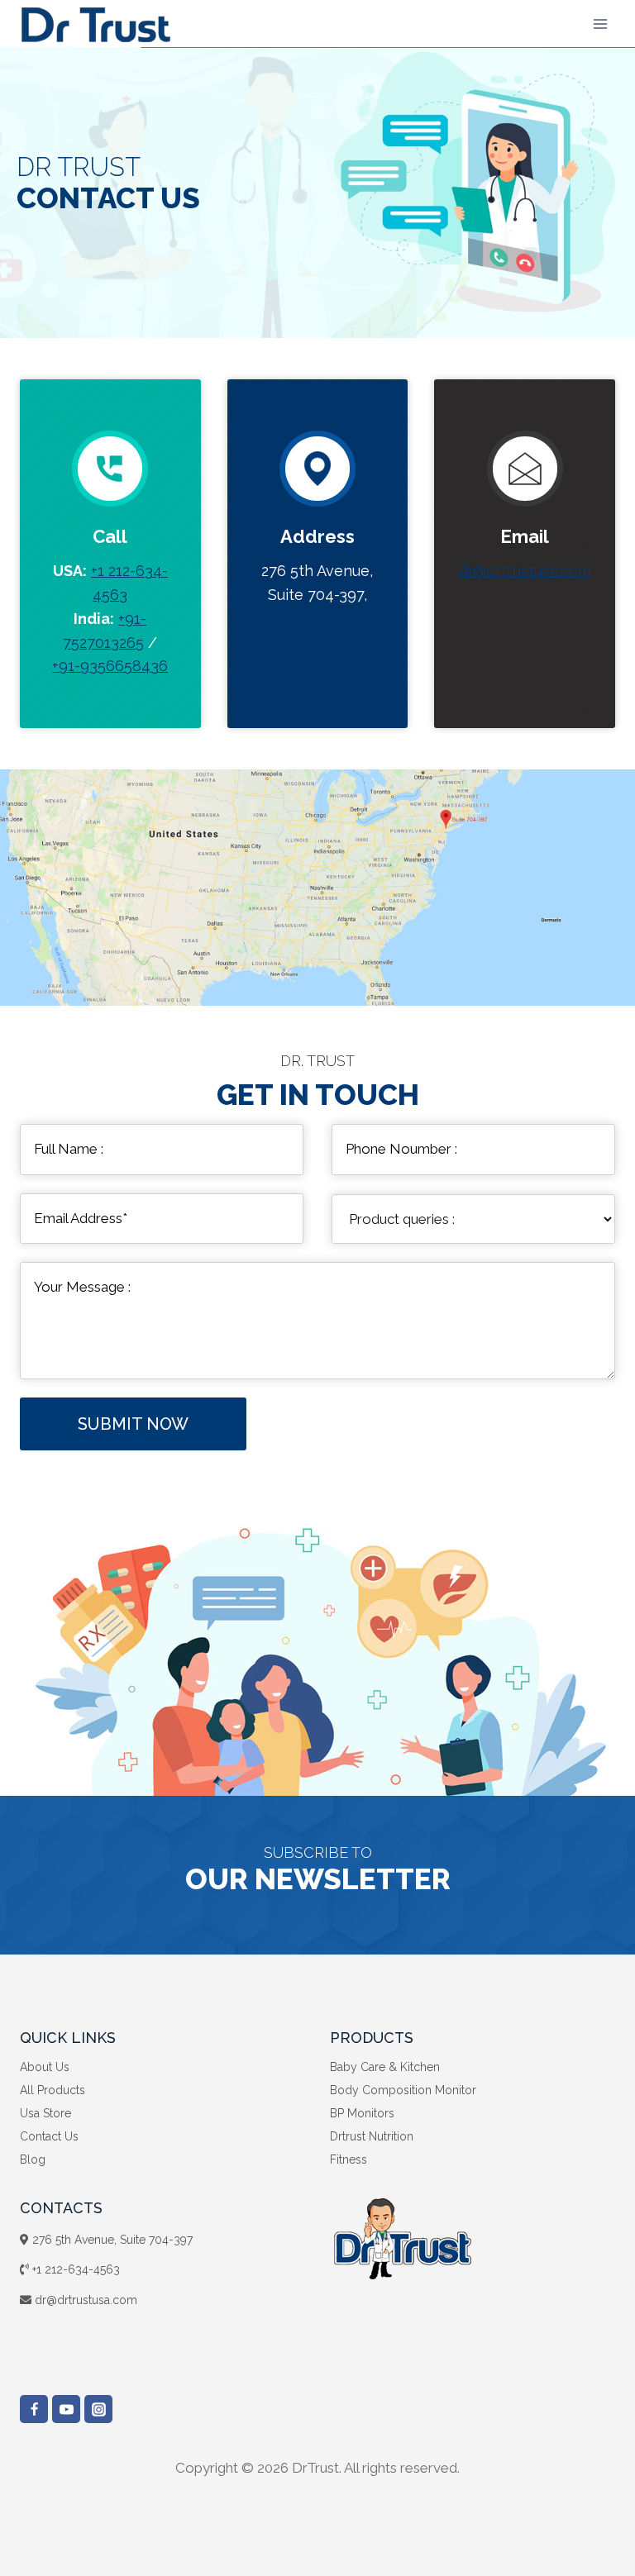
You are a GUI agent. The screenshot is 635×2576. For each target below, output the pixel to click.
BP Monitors (362, 2113)
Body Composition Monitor (403, 2090)
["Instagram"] (98, 2409)
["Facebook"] (34, 2409)
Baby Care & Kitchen (385, 2067)
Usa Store (45, 2113)
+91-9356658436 (110, 666)
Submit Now (133, 1424)
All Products (53, 2090)
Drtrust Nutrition (372, 2136)
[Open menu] (600, 24)
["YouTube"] (66, 2409)
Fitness (349, 2159)
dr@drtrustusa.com (525, 571)
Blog (33, 2159)
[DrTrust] (95, 24)
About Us (45, 2067)
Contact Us (49, 2136)
